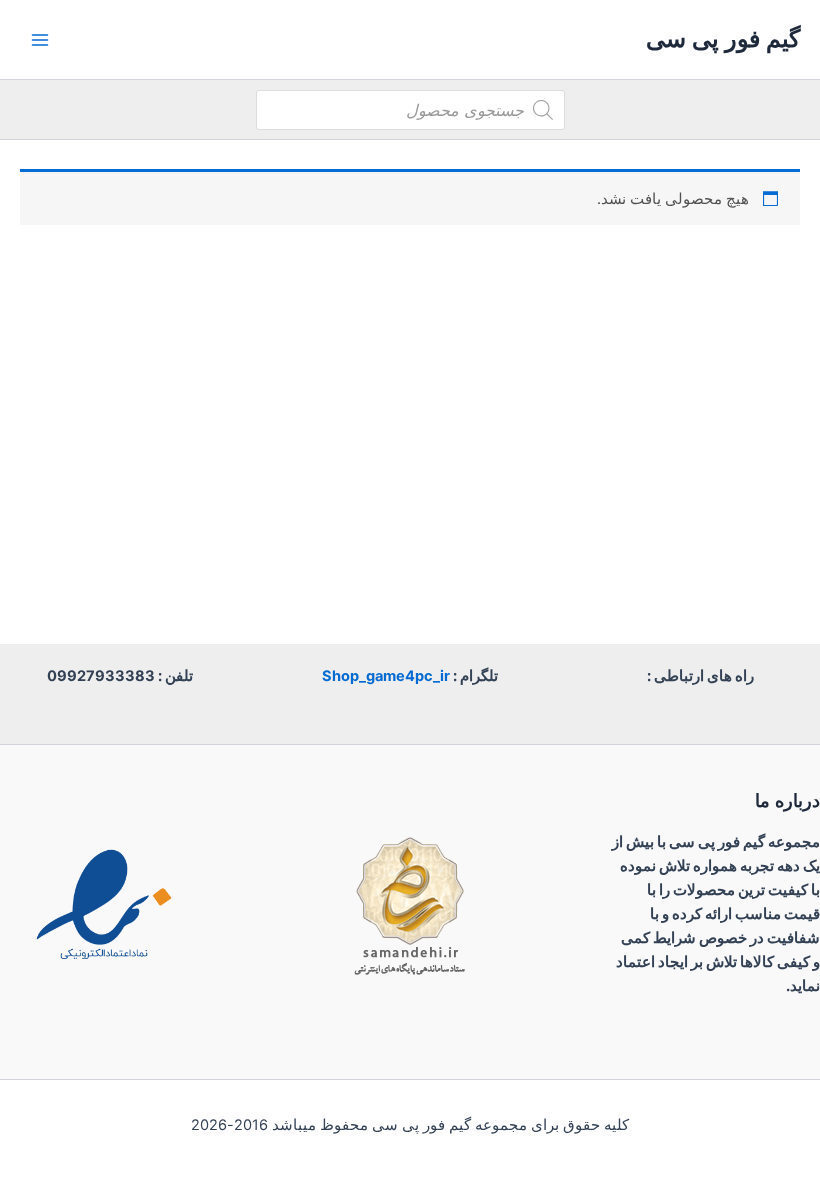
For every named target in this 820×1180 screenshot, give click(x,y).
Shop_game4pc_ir (386, 676)
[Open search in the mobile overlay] (410, 110)
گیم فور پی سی (723, 38)
